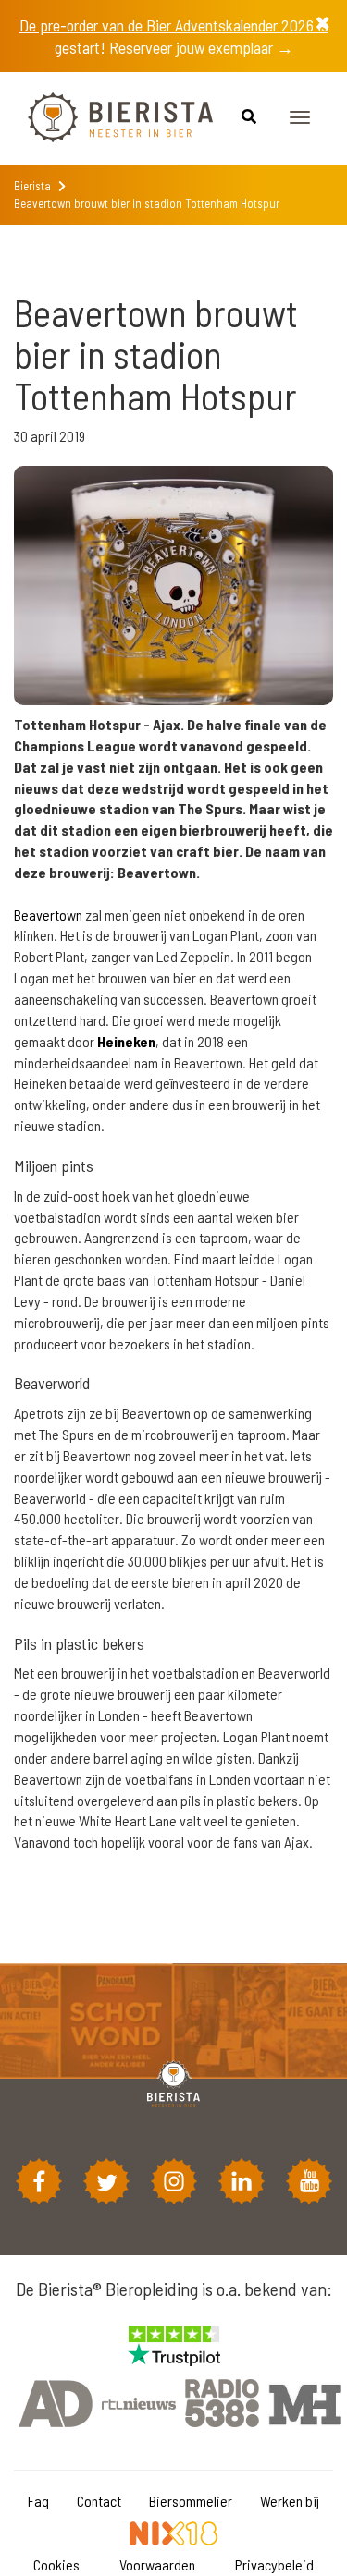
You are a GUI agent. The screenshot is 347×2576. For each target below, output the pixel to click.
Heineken (126, 1041)
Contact (99, 2501)
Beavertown (48, 915)
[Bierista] (106, 118)
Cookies (56, 2564)
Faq (38, 2501)
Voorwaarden (157, 2564)
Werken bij (290, 2501)
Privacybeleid (274, 2564)
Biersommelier (191, 2501)
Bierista (32, 186)
